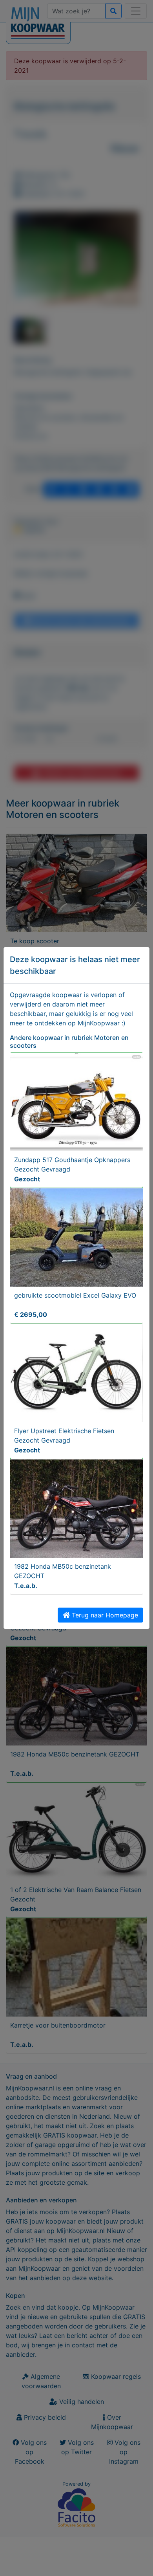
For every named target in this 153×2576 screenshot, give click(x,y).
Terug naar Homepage (104, 1615)
